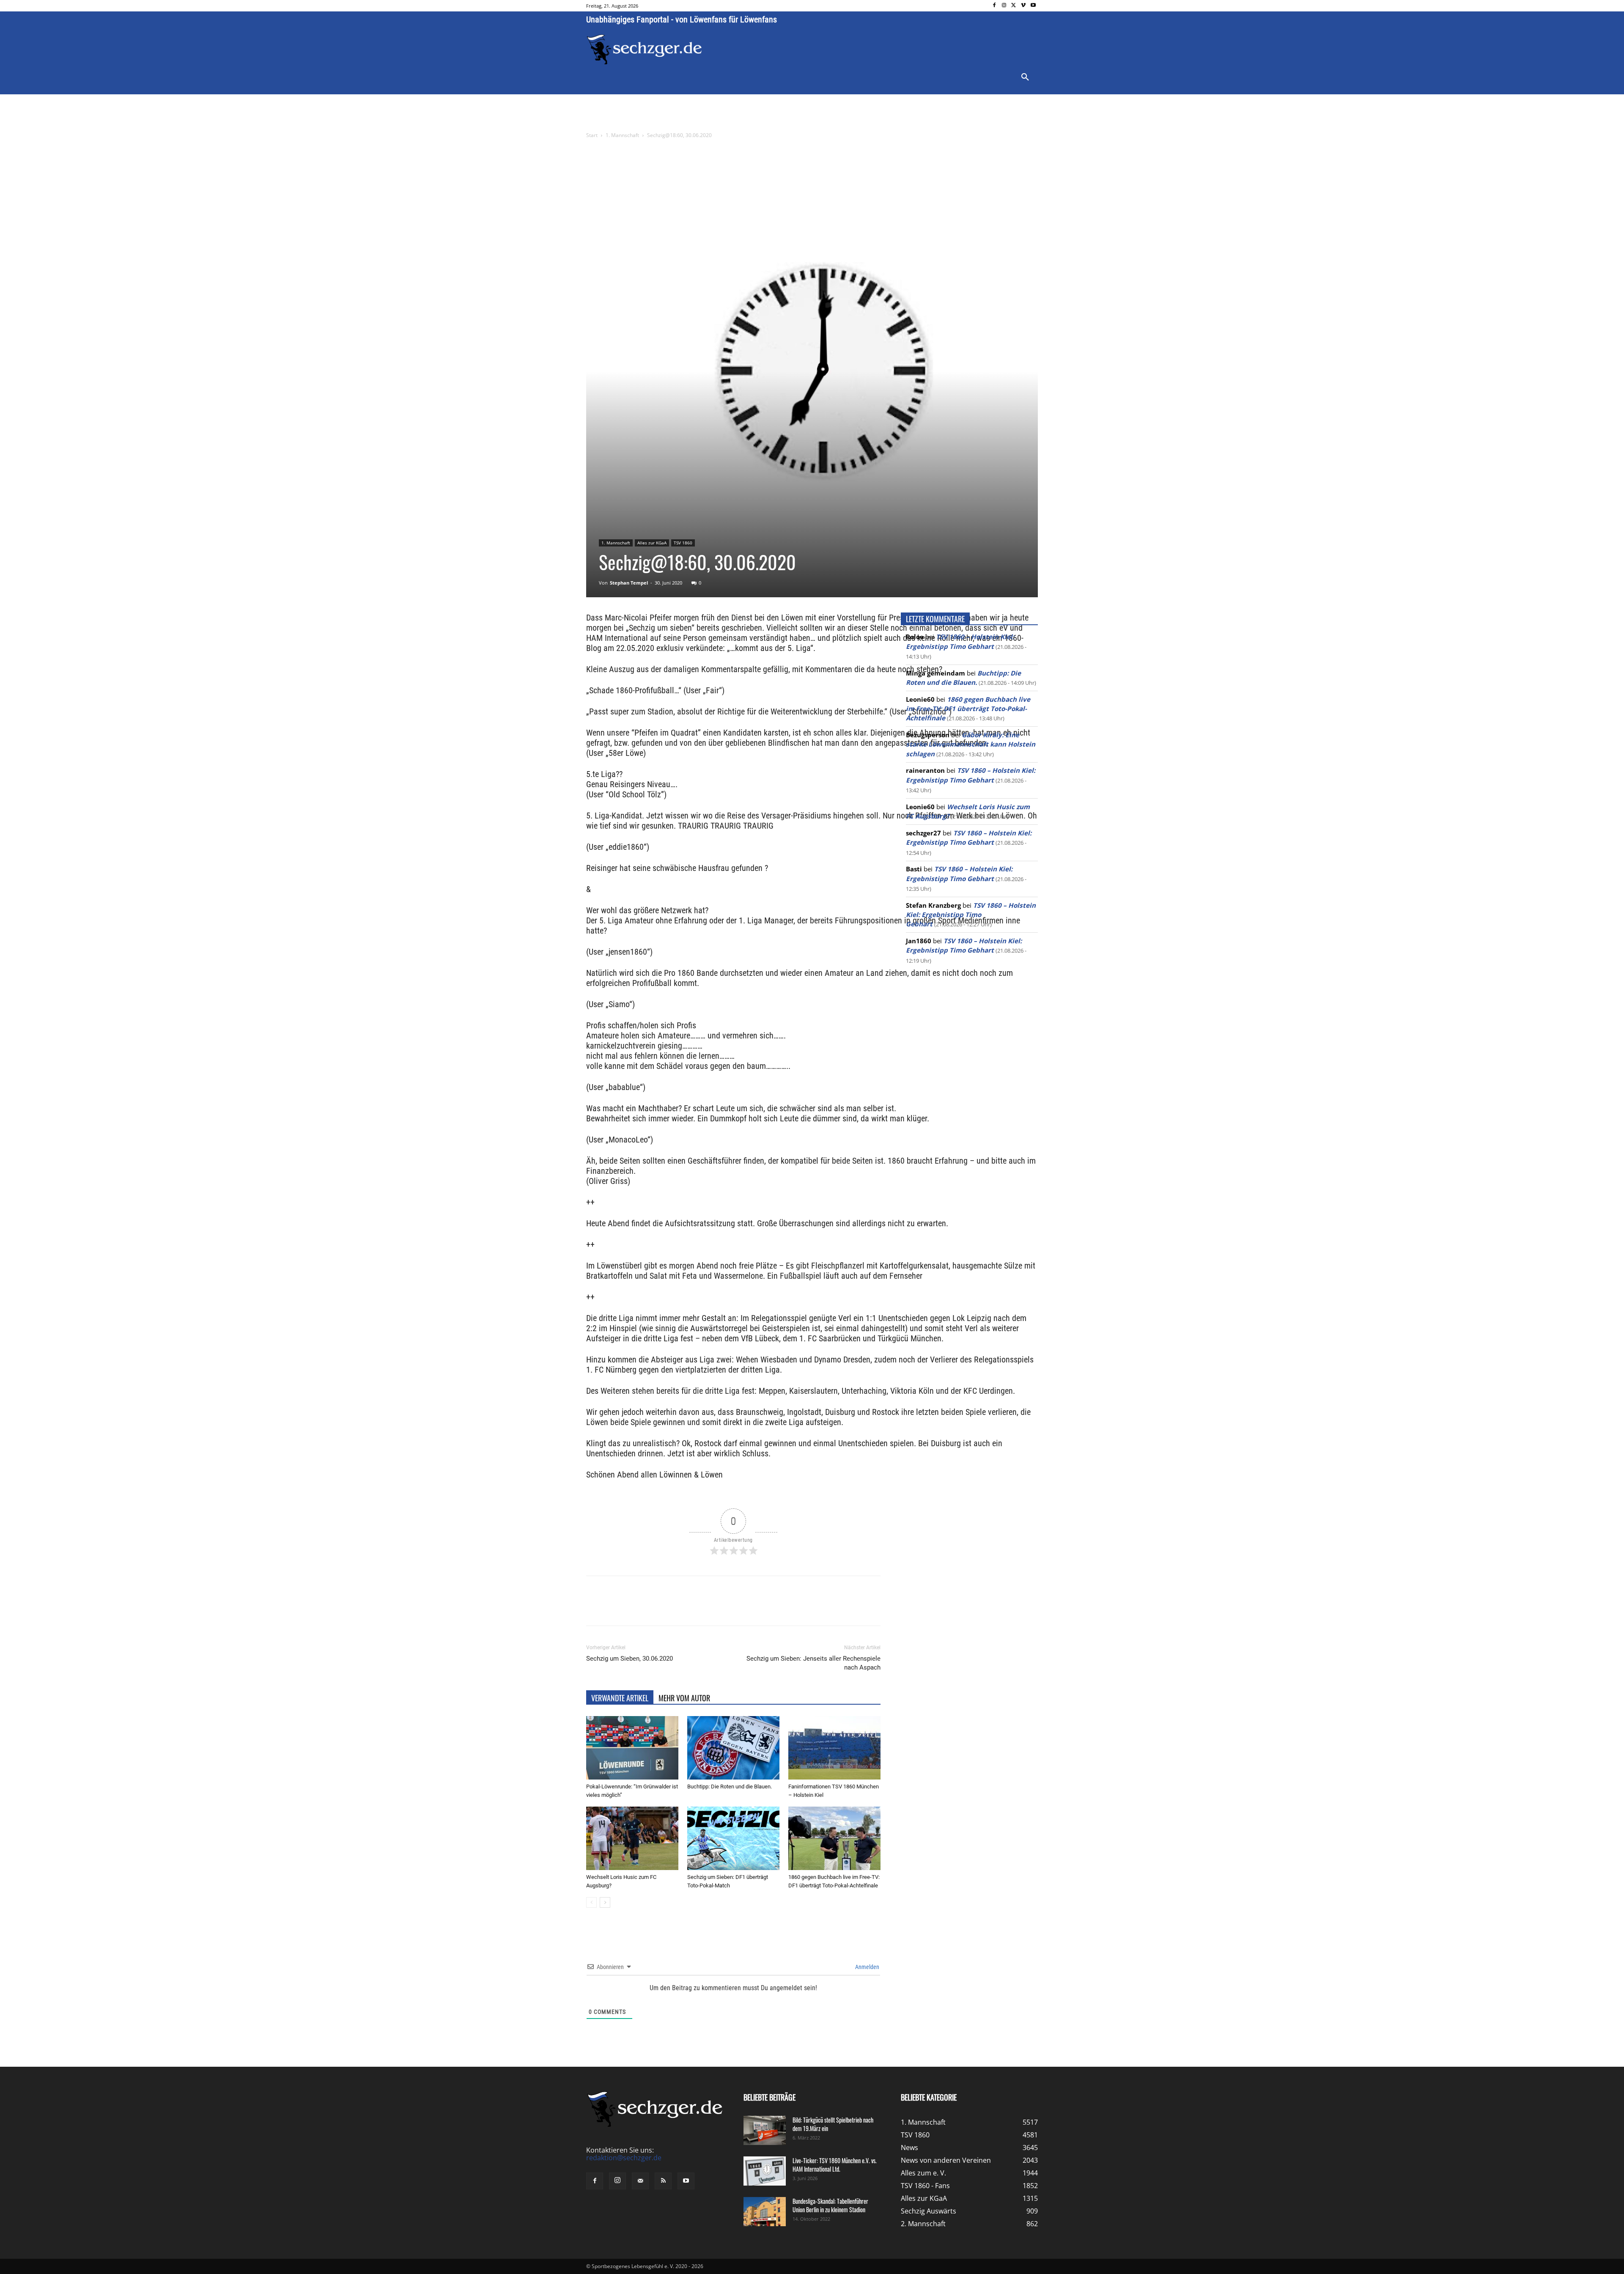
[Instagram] (1004, 6)
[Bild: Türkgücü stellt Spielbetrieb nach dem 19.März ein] (765, 2130)
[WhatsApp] (685, 1608)
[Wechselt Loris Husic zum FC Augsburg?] (632, 1838)
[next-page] (605, 1902)
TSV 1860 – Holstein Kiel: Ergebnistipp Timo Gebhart (971, 915)
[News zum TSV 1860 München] (644, 49)
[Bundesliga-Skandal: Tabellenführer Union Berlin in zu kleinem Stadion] (765, 2212)
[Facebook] (994, 6)
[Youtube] (1033, 6)
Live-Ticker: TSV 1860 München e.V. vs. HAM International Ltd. (835, 2165)
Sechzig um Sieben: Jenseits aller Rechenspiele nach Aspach (813, 1663)
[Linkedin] (705, 1608)
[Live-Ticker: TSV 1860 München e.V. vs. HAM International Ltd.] (765, 2171)
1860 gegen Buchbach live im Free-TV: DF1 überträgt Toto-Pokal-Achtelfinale (968, 709)
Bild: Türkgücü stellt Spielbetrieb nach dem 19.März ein (833, 2124)
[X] (1014, 6)
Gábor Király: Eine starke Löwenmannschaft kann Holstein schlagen (971, 744)
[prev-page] (591, 1902)
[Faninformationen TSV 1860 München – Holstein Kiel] (834, 1748)
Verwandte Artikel (620, 1698)
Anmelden (867, 1967)
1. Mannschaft (622, 135)
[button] (1025, 77)
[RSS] (663, 2181)
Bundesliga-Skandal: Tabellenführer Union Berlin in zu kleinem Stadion (830, 2205)
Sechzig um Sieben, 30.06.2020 (630, 1659)
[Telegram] (724, 1608)
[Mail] (640, 2181)
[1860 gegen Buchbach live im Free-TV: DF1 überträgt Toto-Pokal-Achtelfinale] (834, 1838)
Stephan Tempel (629, 583)
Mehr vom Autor (684, 1698)
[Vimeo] (1023, 6)
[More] (744, 1608)
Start (592, 135)
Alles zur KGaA (652, 543)
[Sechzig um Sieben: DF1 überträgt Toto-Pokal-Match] (733, 1838)
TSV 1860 (683, 543)
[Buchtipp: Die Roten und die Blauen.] (733, 1748)
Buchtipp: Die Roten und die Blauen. (730, 1787)
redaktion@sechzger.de (624, 2158)
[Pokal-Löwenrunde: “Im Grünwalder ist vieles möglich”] (632, 1748)
